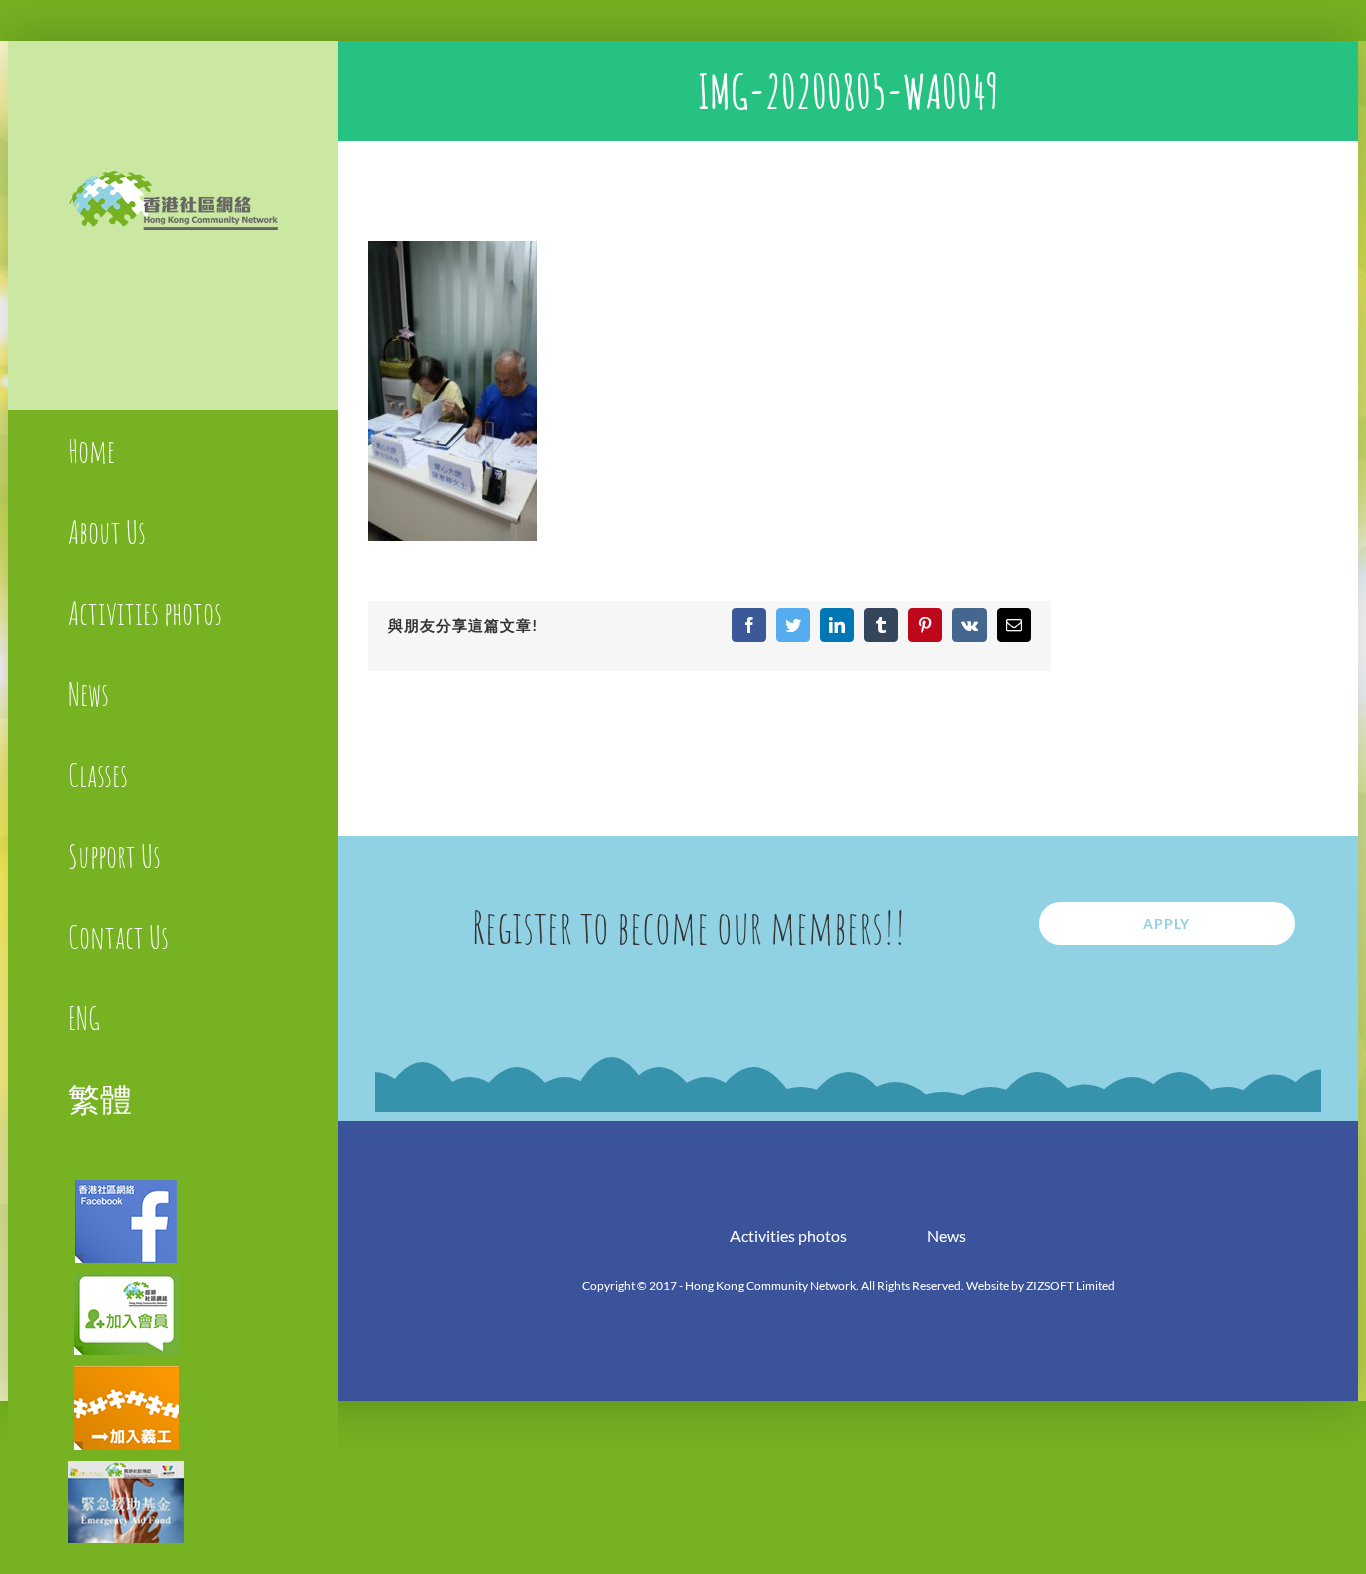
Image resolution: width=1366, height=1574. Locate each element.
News (946, 1235)
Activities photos (788, 1235)
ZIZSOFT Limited (1070, 1285)
